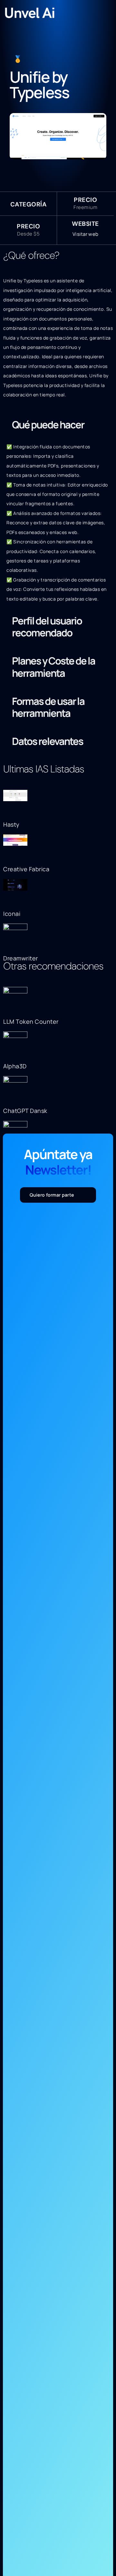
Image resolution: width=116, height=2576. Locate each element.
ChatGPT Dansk (25, 1111)
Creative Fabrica (26, 869)
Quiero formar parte (52, 1195)
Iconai (12, 914)
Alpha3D (15, 1066)
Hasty (11, 824)
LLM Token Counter (31, 1021)
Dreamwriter (21, 958)
